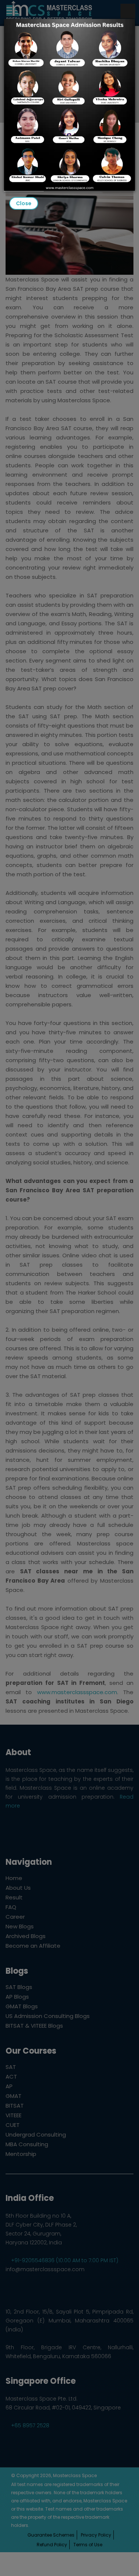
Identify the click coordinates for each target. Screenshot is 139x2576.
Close (24, 203)
